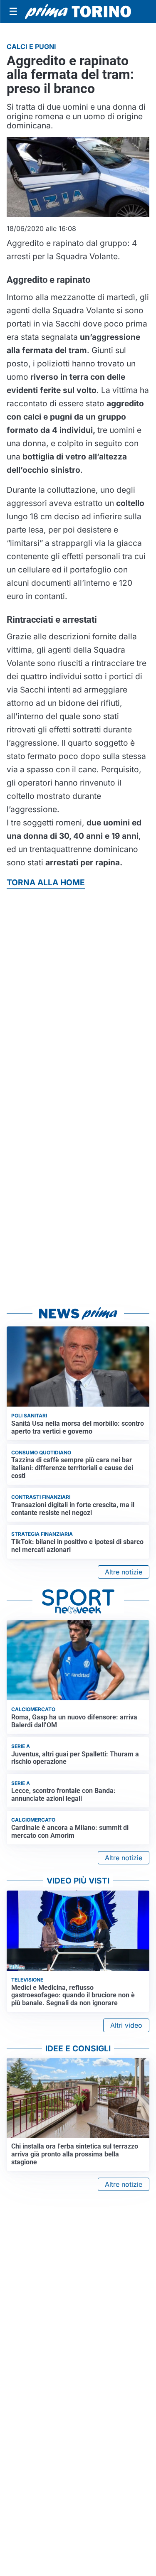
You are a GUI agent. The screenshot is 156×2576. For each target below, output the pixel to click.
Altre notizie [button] (124, 1572)
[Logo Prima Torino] (78, 12)
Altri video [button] (126, 2025)
